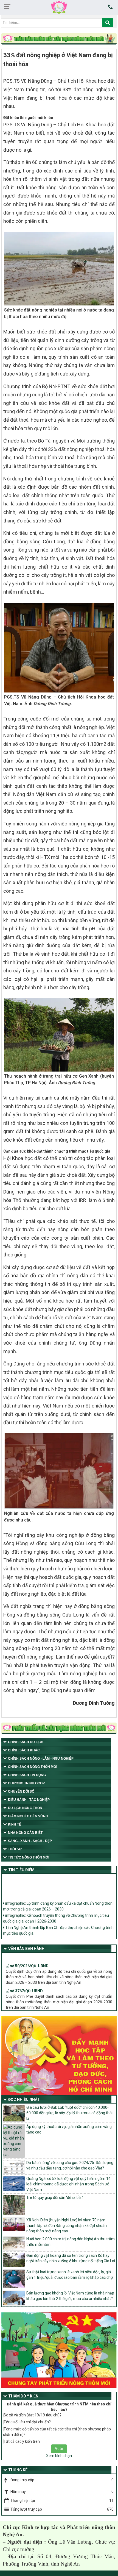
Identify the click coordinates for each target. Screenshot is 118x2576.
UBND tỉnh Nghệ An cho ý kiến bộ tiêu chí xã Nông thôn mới (55, 1934)
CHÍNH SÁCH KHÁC (24, 1750)
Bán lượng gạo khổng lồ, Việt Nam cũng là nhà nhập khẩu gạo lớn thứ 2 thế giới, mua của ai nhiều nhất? (70, 2296)
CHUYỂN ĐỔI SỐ (21, 1791)
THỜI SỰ (15, 1849)
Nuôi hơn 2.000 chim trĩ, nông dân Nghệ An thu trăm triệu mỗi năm (71, 2242)
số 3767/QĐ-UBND (26, 1979)
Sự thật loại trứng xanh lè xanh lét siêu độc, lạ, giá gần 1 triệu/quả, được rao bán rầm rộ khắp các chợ (70, 2275)
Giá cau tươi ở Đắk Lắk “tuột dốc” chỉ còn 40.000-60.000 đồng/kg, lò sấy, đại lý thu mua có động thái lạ (69, 2113)
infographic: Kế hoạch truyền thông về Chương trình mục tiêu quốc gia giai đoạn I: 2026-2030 (56, 1912)
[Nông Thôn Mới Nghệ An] (59, 7)
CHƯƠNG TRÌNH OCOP (26, 1783)
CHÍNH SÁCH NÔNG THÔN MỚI (33, 1767)
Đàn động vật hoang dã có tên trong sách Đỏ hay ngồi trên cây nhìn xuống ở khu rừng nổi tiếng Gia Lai (71, 2258)
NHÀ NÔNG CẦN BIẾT (25, 1833)
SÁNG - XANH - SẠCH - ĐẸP (30, 1841)
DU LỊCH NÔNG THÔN (25, 1808)
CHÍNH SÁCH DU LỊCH (26, 1742)
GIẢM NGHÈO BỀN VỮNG (28, 1816)
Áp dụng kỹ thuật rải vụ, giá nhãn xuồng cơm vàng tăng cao (69, 2129)
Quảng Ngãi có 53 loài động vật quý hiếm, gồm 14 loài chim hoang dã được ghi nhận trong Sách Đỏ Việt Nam (68, 2184)
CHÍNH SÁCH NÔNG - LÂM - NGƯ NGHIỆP (41, 1759)
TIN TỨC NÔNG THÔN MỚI (29, 1857)
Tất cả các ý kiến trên (22, 2441)
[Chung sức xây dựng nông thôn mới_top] (59, 39)
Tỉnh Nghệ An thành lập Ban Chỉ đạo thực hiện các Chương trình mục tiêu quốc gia (58, 1924)
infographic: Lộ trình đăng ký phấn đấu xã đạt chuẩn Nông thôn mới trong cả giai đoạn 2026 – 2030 (58, 1900)
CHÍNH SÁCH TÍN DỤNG (27, 1775)
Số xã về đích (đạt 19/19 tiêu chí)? (33, 2415)
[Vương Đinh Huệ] (59, 1729)
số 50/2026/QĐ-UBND (29, 1954)
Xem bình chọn (59, 2456)
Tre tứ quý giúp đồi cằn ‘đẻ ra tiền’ (55, 2197)
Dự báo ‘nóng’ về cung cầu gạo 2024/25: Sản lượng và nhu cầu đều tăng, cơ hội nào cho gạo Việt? (70, 2165)
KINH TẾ (15, 1824)
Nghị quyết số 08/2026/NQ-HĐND (39, 2004)
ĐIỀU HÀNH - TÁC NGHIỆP (29, 1800)
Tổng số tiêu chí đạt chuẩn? (27, 2422)
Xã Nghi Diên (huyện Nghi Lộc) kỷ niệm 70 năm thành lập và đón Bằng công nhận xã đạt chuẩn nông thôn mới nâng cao (67, 2226)
